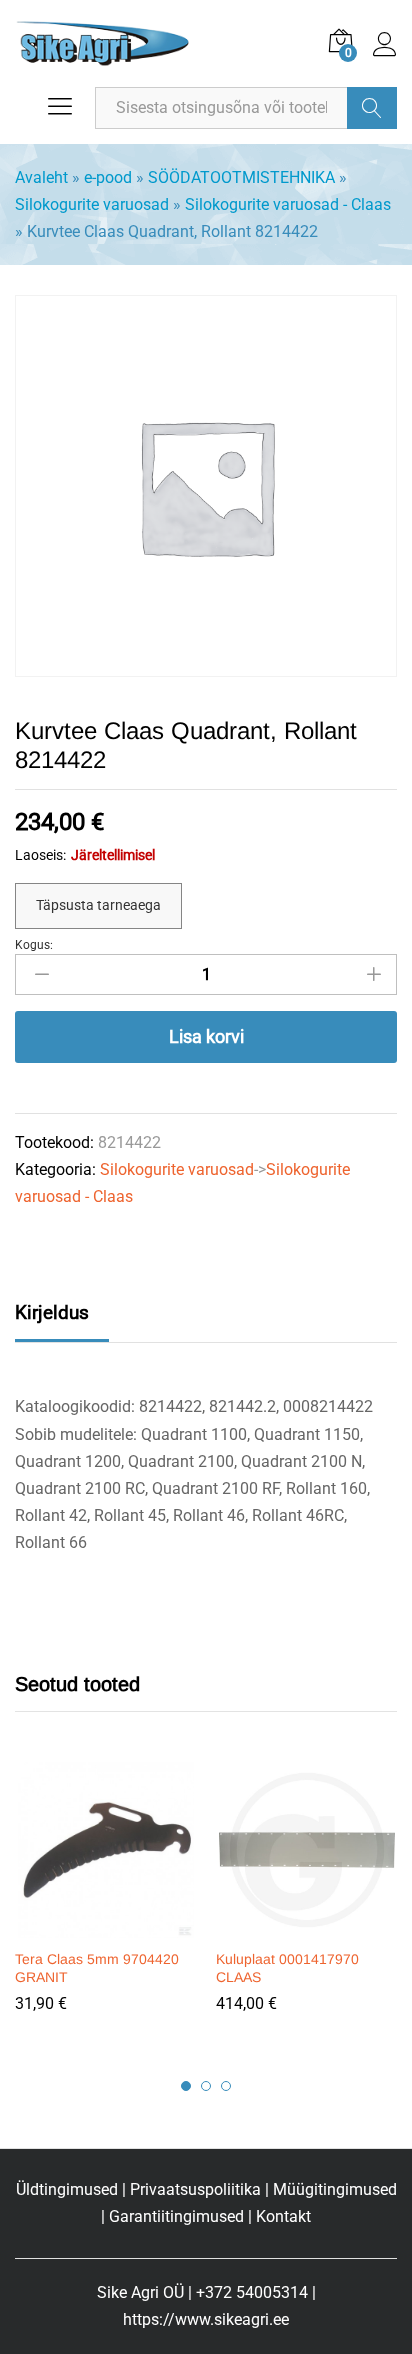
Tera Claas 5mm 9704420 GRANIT (97, 1968)
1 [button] (186, 2086)
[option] (105, 1902)
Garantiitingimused (176, 2216)
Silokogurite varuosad (92, 204)
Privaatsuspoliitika (195, 2189)
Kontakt (283, 2216)
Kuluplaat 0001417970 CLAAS (287, 1968)
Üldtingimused (67, 2189)
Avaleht (41, 177)
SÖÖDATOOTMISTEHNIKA (241, 177)
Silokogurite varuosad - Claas (288, 204)
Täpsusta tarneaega (98, 905)
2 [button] (206, 2086)
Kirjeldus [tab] (52, 1312)
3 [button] (226, 2086)
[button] (103, 1926)
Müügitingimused (335, 2189)
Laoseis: (40, 855)
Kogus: (34, 945)
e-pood (108, 177)
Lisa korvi (206, 1036)
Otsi (372, 108)
